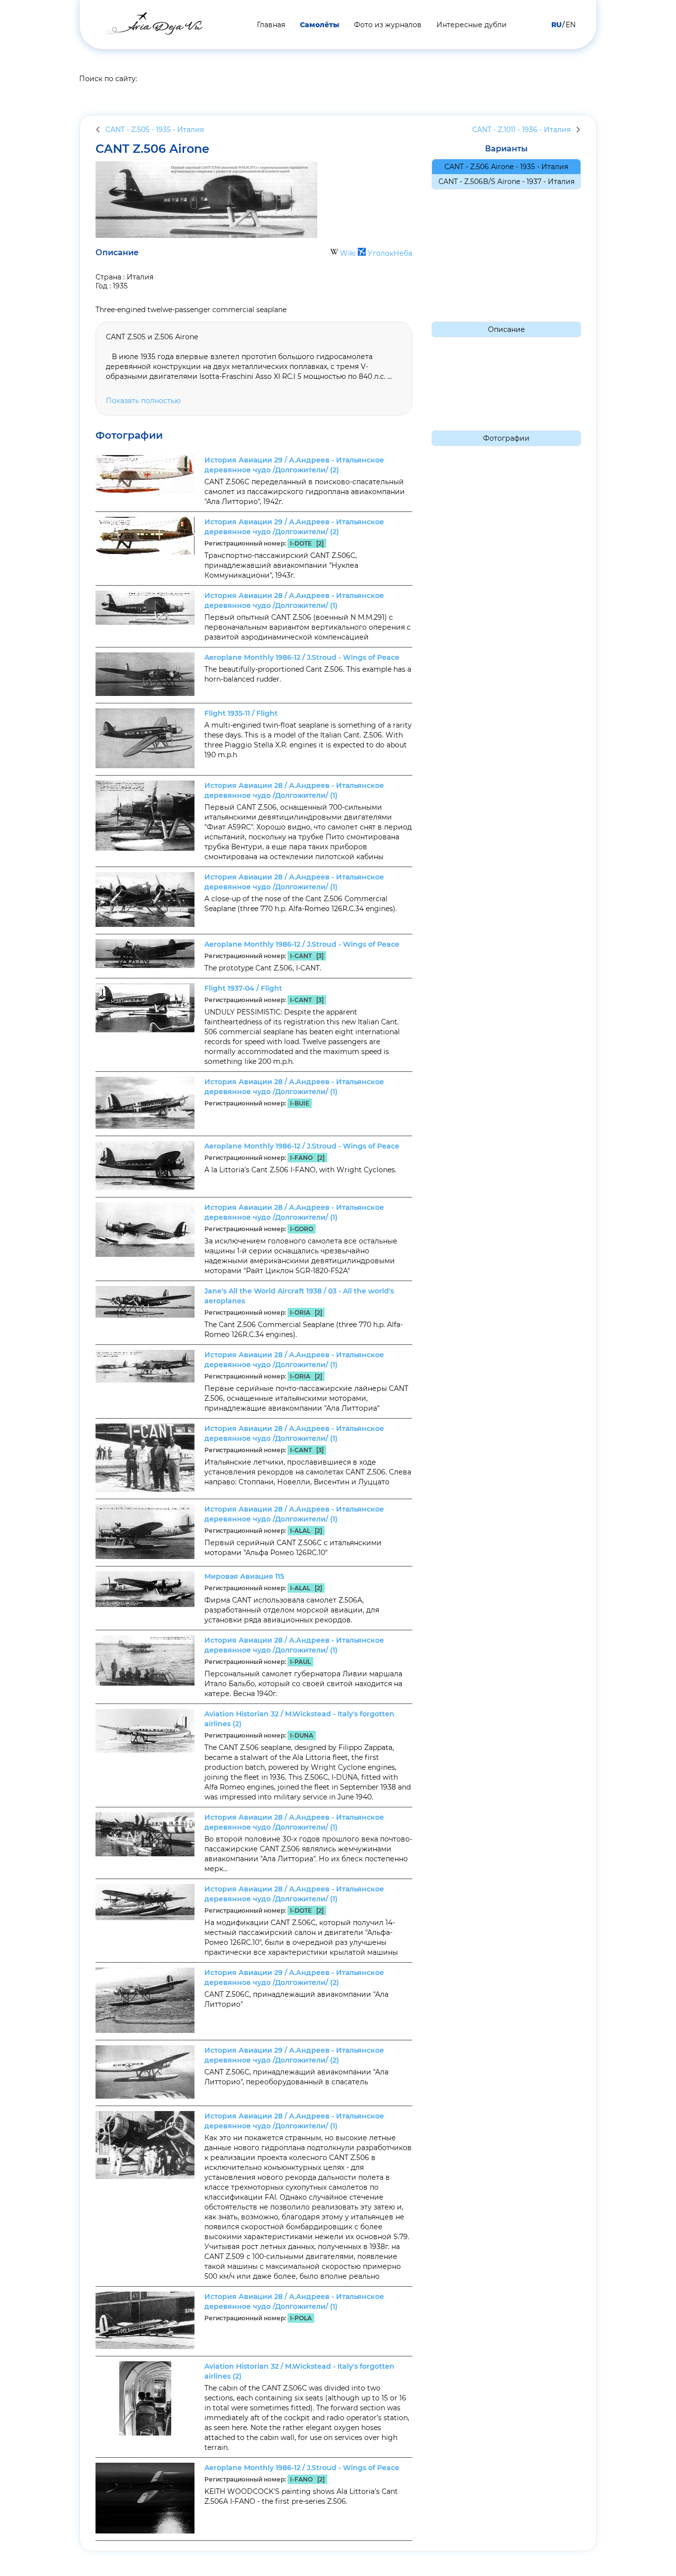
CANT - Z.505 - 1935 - (155, 130)
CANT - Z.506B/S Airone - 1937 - (507, 182)
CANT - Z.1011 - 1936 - (521, 130)
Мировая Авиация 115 (244, 1576)
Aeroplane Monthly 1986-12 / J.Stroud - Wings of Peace (302, 657)
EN (571, 25)
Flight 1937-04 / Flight (243, 988)
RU (556, 25)
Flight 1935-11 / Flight (241, 713)
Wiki (348, 253)
